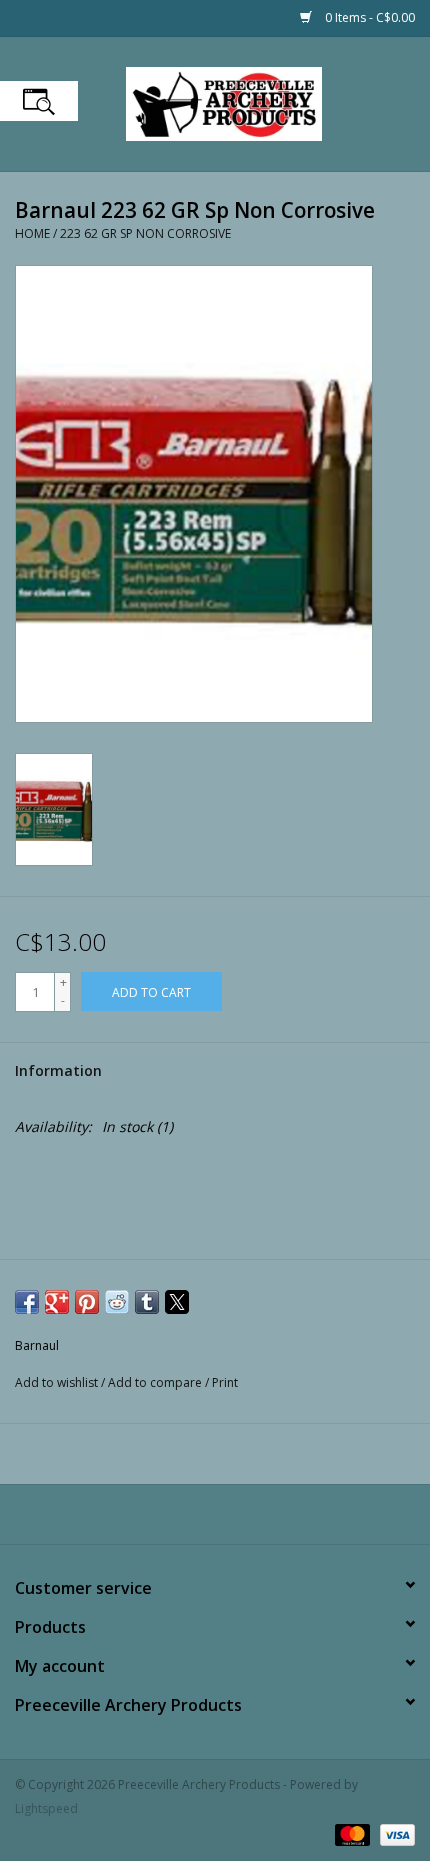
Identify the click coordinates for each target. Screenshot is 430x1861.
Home (32, 233)
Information (58, 1070)
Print (225, 1382)
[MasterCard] (350, 1833)
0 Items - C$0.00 (368, 17)
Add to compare (156, 1382)
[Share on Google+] (57, 1302)
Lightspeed (46, 1808)
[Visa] (394, 1833)
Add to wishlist (58, 1382)
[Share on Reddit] (117, 1302)
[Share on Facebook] (27, 1302)
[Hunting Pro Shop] (254, 102)
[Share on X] (177, 1302)
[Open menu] (39, 101)
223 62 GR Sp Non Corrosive (145, 233)
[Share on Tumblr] (147, 1302)
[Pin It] (87, 1302)
